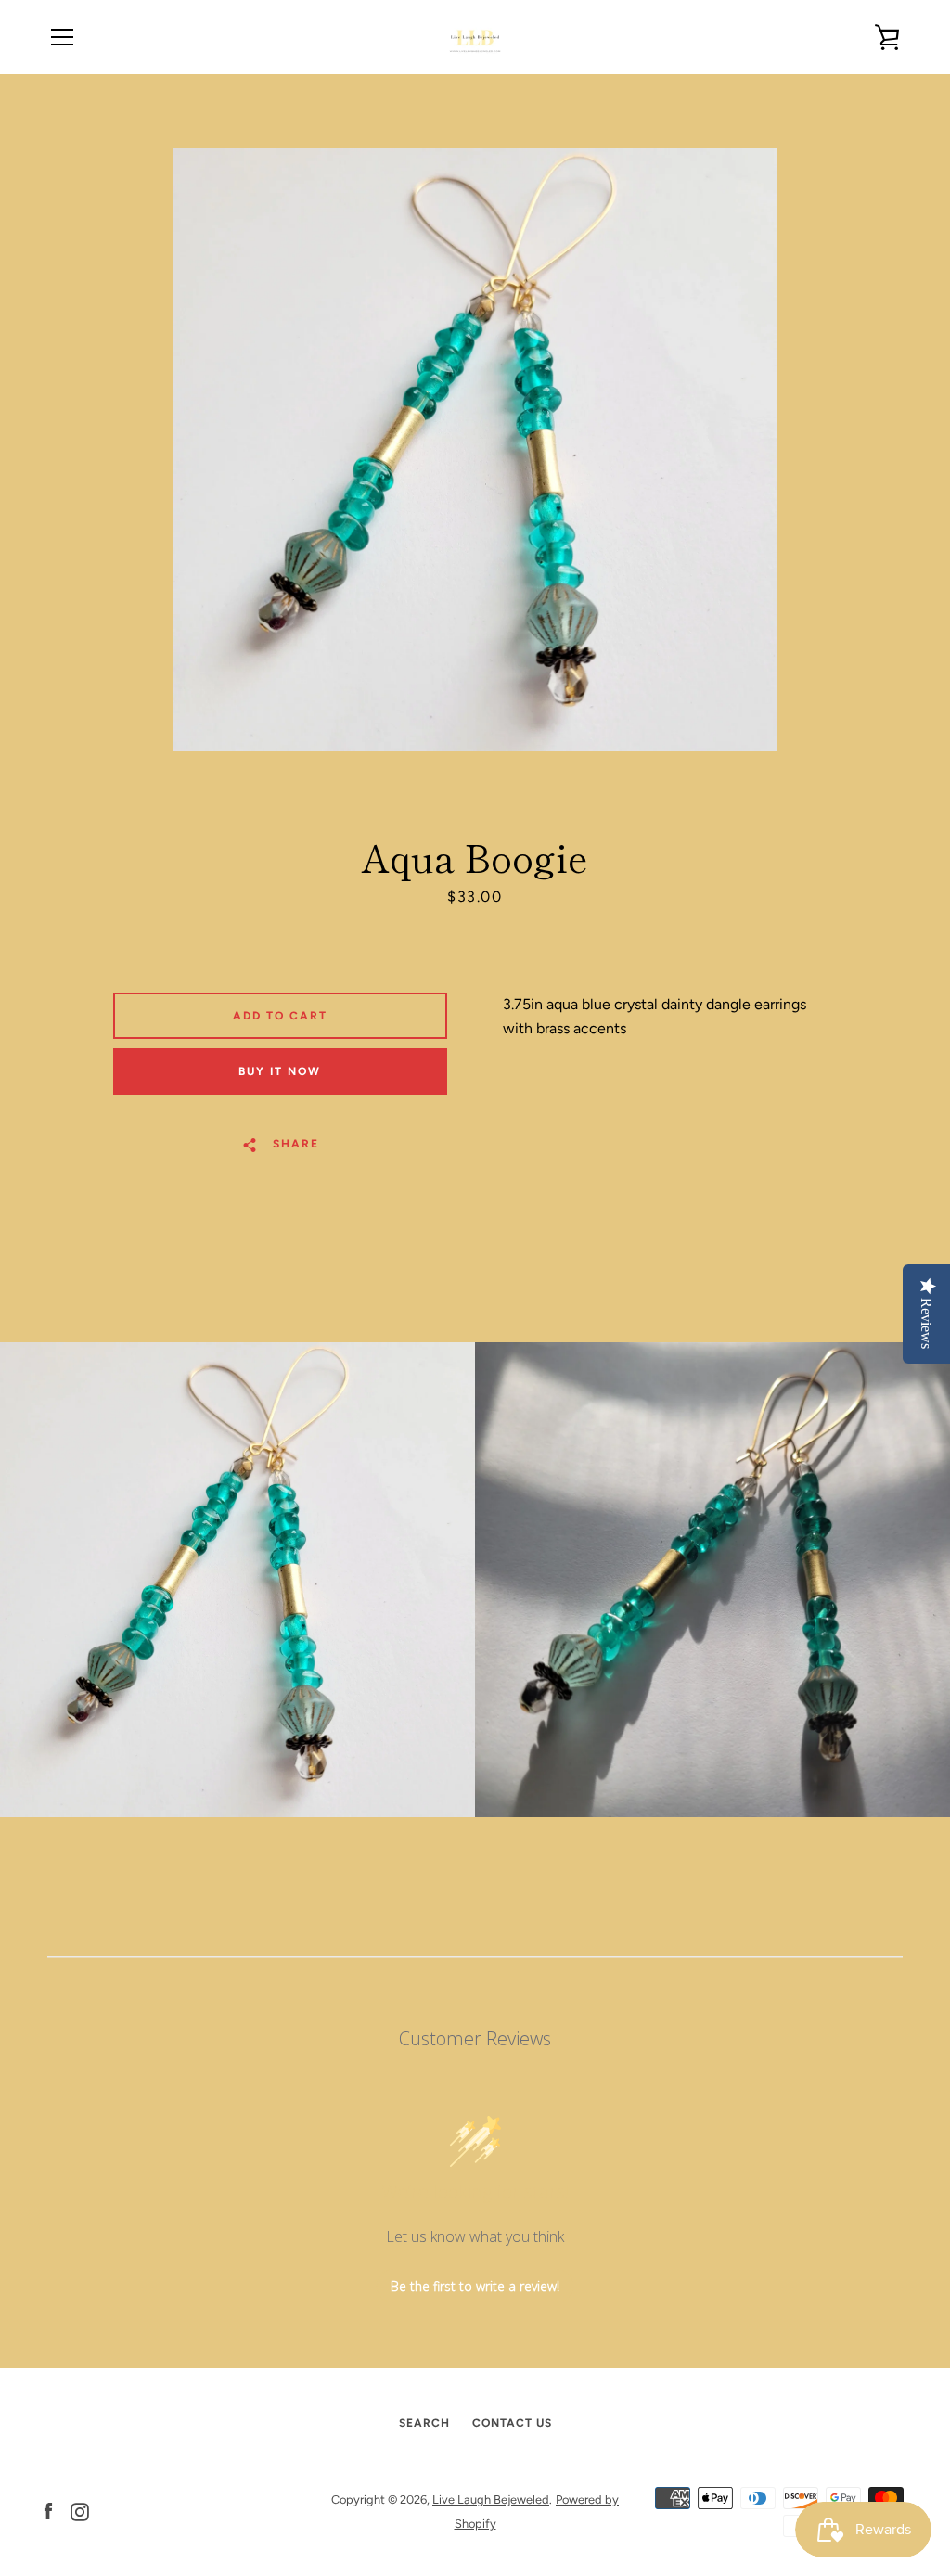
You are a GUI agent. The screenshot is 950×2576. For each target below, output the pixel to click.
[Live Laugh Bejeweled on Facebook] (48, 2511)
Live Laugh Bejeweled (491, 2499)
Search (424, 2423)
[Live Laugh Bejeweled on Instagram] (80, 2511)
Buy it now (280, 1071)
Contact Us (512, 2423)
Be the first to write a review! (475, 2286)
